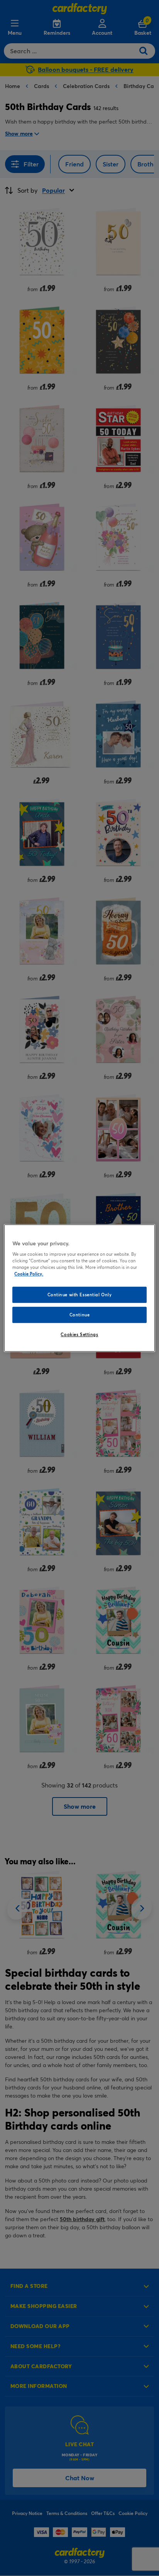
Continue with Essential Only (80, 1295)
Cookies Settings (79, 1334)
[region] (79, 1288)
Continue (80, 1315)
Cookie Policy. (29, 1274)
